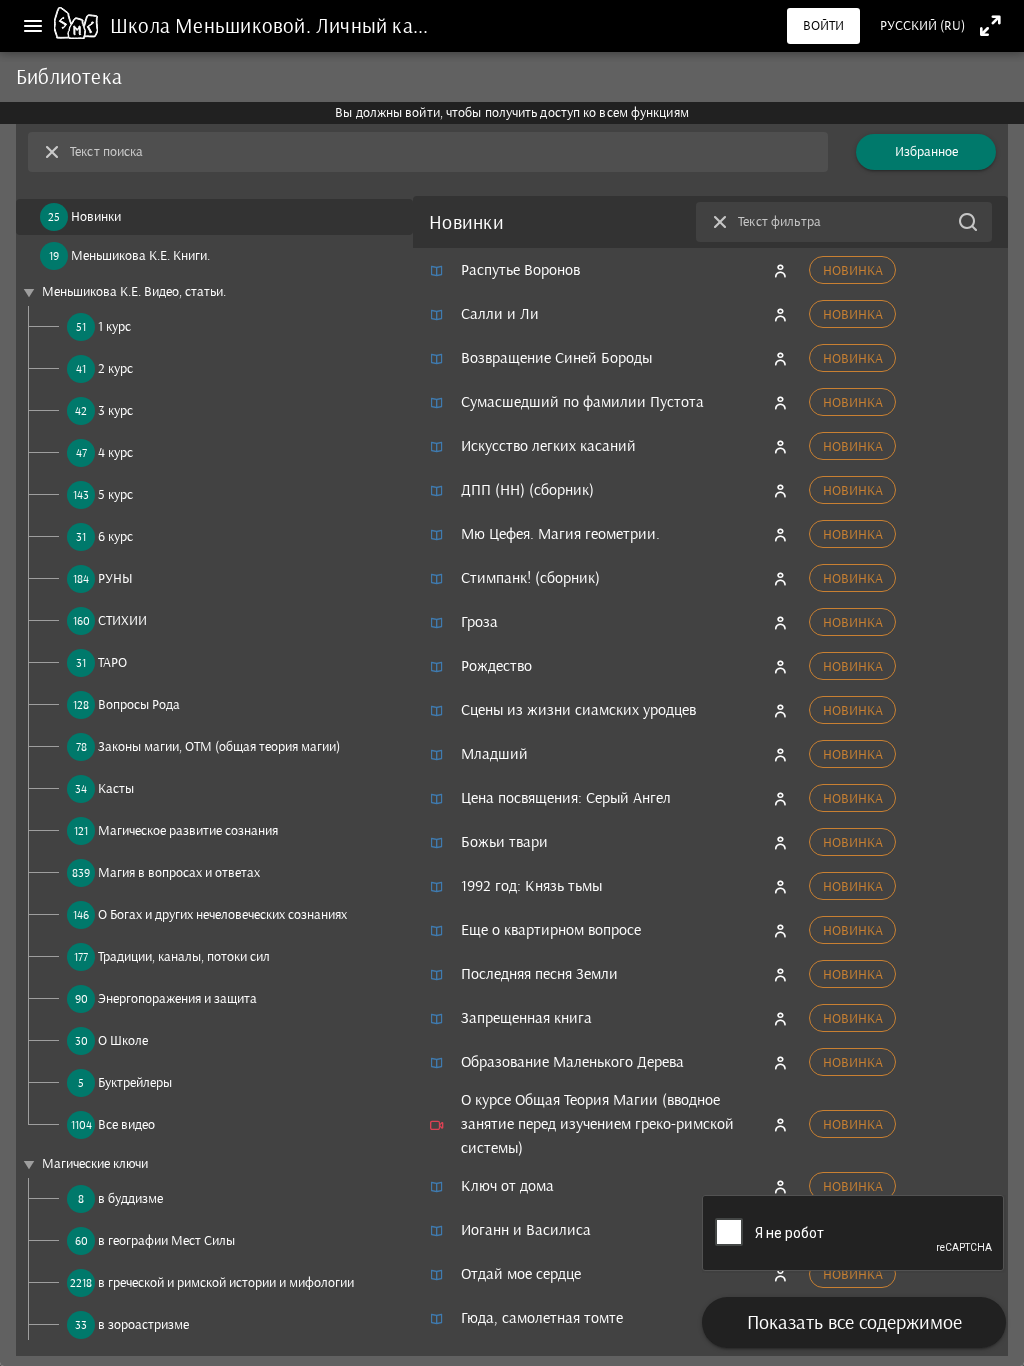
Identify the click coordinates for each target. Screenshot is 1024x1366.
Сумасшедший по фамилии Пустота (582, 401)
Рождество (496, 665)
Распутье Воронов (520, 269)
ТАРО (112, 662)
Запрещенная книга (526, 1017)
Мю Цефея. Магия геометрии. (560, 533)
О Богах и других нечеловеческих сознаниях (222, 914)
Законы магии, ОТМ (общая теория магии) (219, 746)
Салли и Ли (500, 313)
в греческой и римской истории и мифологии (226, 1282)
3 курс (115, 410)
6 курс (115, 536)
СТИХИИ (122, 620)
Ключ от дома (507, 1185)
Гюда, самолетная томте (542, 1317)
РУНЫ (115, 578)
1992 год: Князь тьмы (531, 885)
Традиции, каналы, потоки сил (184, 956)
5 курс (115, 494)
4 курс (115, 452)
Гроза (479, 621)
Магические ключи (95, 1163)
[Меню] (33, 26)
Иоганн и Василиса (526, 1229)
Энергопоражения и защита (177, 998)
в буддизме (130, 1198)
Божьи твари (504, 841)
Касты (116, 788)
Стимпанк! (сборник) (530, 577)
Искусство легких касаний (548, 445)
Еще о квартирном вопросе (551, 929)
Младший (494, 753)
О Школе (123, 1040)
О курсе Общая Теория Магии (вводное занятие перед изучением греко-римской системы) (597, 1123)
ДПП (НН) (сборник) (527, 489)
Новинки (96, 216)
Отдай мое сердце (521, 1273)
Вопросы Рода (139, 704)
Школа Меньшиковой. (213, 25)
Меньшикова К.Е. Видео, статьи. (134, 291)
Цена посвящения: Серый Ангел (566, 797)
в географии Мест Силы (166, 1240)
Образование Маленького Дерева (572, 1061)
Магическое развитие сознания (188, 830)
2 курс (115, 368)
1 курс (114, 326)
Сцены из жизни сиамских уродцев (578, 709)
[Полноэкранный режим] (990, 25)
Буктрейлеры (135, 1082)
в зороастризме (143, 1324)
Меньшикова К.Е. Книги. (140, 255)
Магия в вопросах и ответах (179, 872)
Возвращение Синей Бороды (556, 357)
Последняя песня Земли (539, 973)
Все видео (126, 1124)
